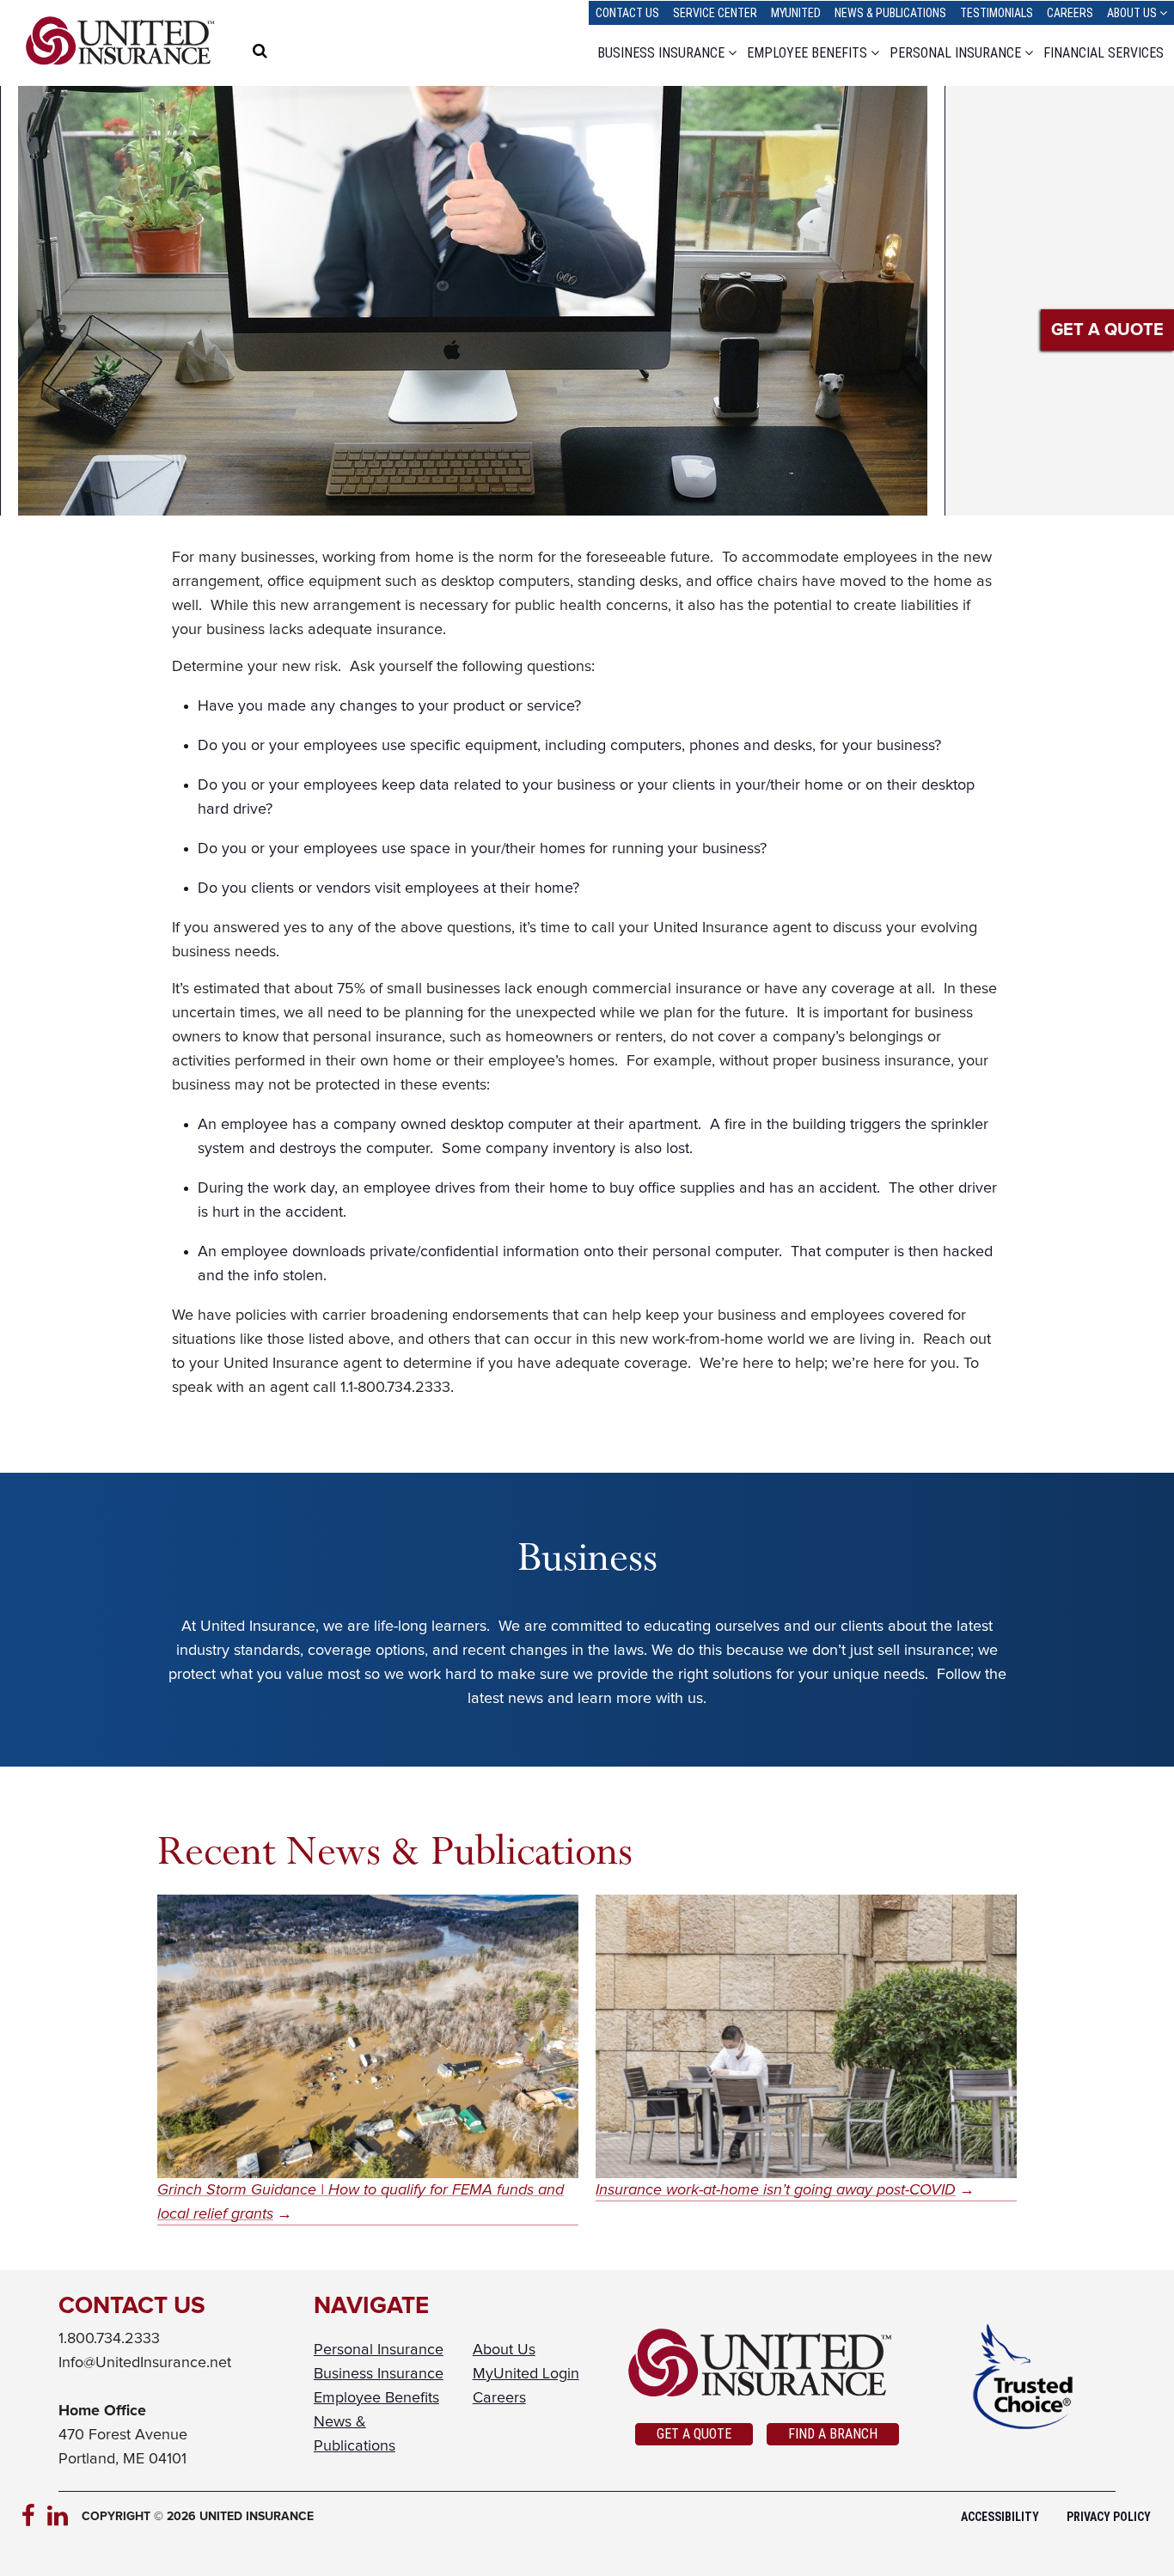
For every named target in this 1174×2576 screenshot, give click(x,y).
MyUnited (796, 13)
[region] (294, 53)
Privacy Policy (1109, 2517)
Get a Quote (694, 2434)
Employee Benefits (807, 53)
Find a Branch (833, 2434)
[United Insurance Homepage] (120, 41)
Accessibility (1000, 2517)
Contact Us (627, 13)
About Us (1132, 13)
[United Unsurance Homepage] (767, 2363)
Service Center (715, 13)
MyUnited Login (526, 2374)
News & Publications (890, 13)
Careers (1070, 13)
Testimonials (997, 13)
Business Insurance (661, 53)
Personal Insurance (955, 53)
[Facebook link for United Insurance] (34, 2517)
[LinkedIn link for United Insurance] (60, 2517)
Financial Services (1104, 53)
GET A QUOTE (1107, 330)
